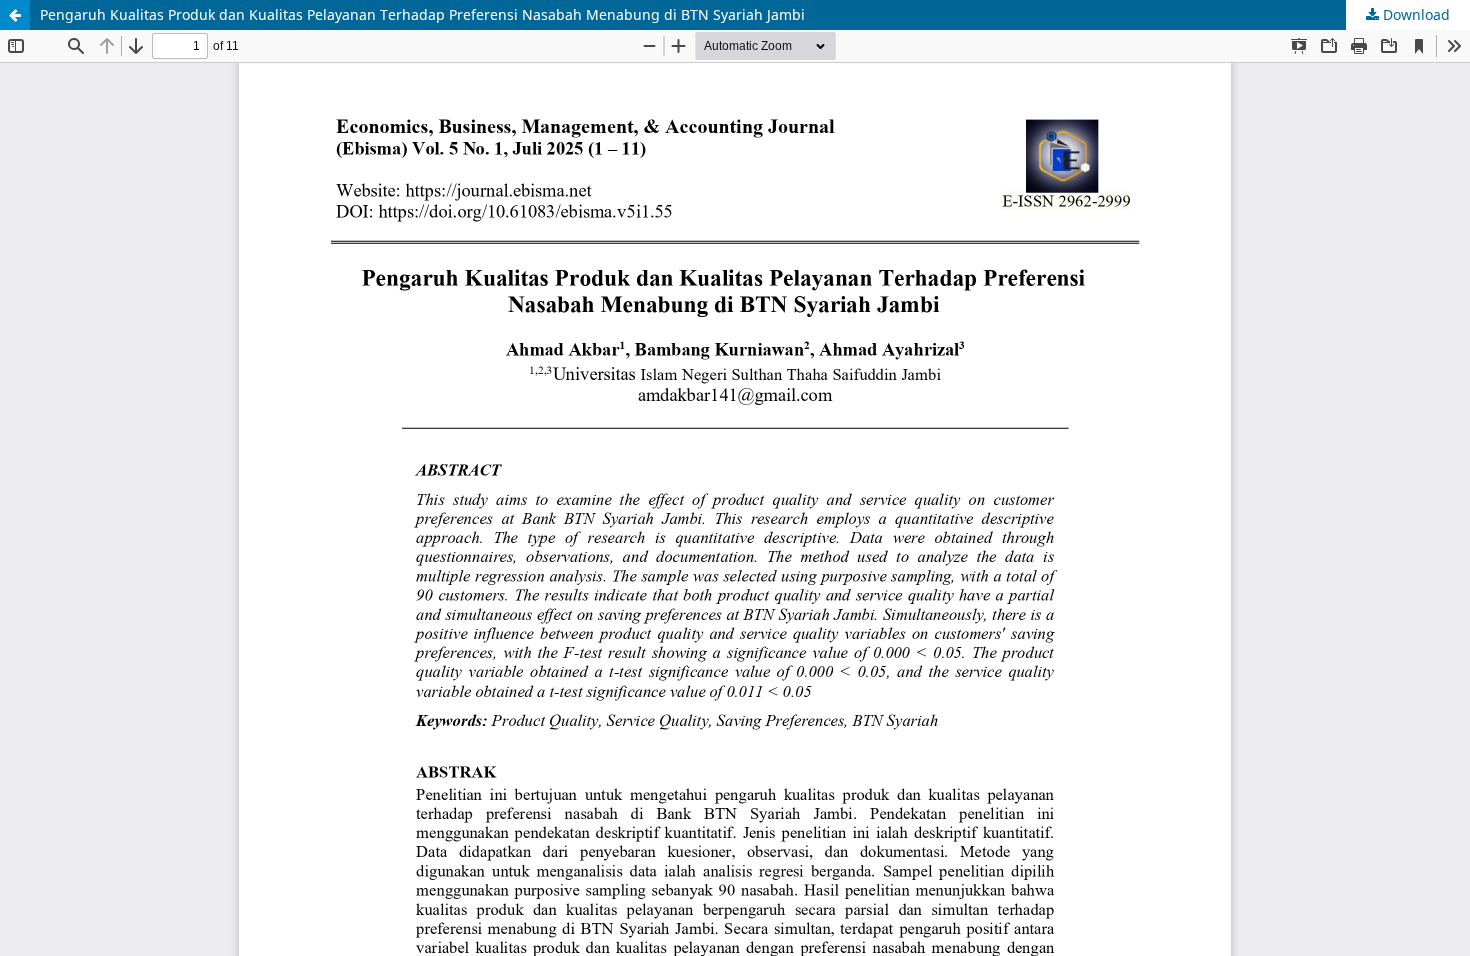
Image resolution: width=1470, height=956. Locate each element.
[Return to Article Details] (15, 15)
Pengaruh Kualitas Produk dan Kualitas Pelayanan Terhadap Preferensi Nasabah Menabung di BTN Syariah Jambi (422, 14)
